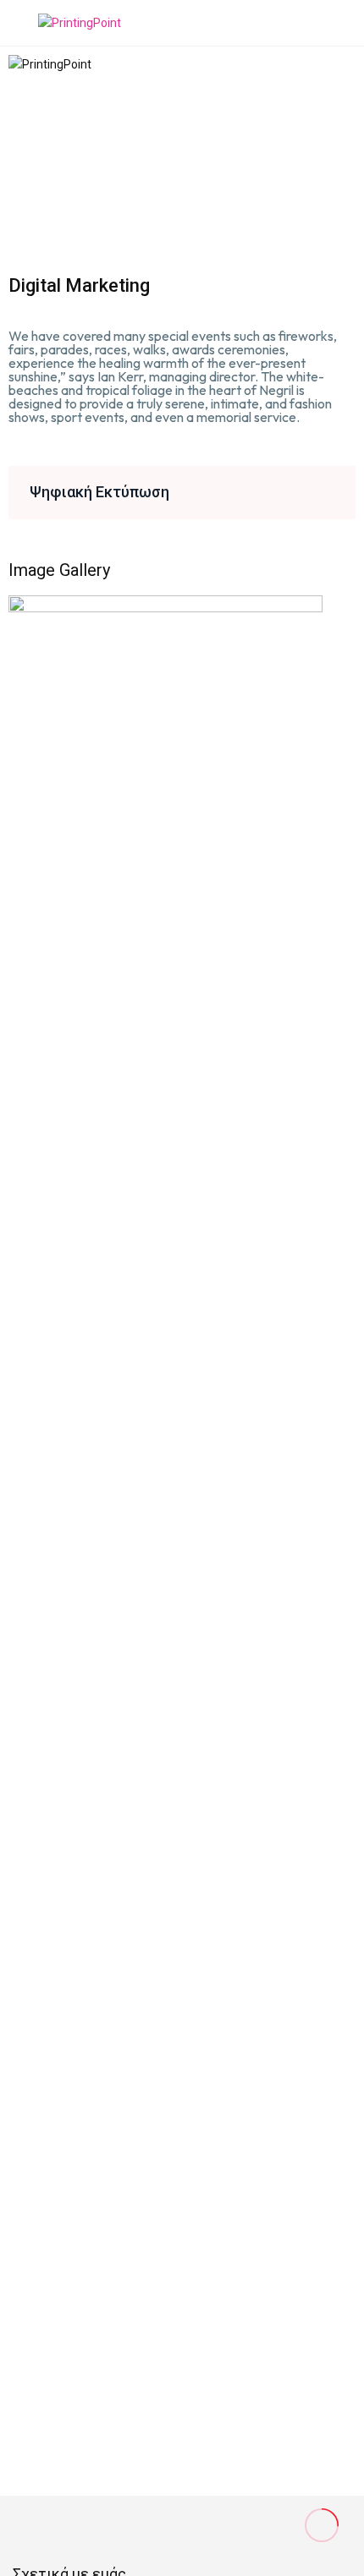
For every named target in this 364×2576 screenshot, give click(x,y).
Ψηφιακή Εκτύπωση (99, 492)
